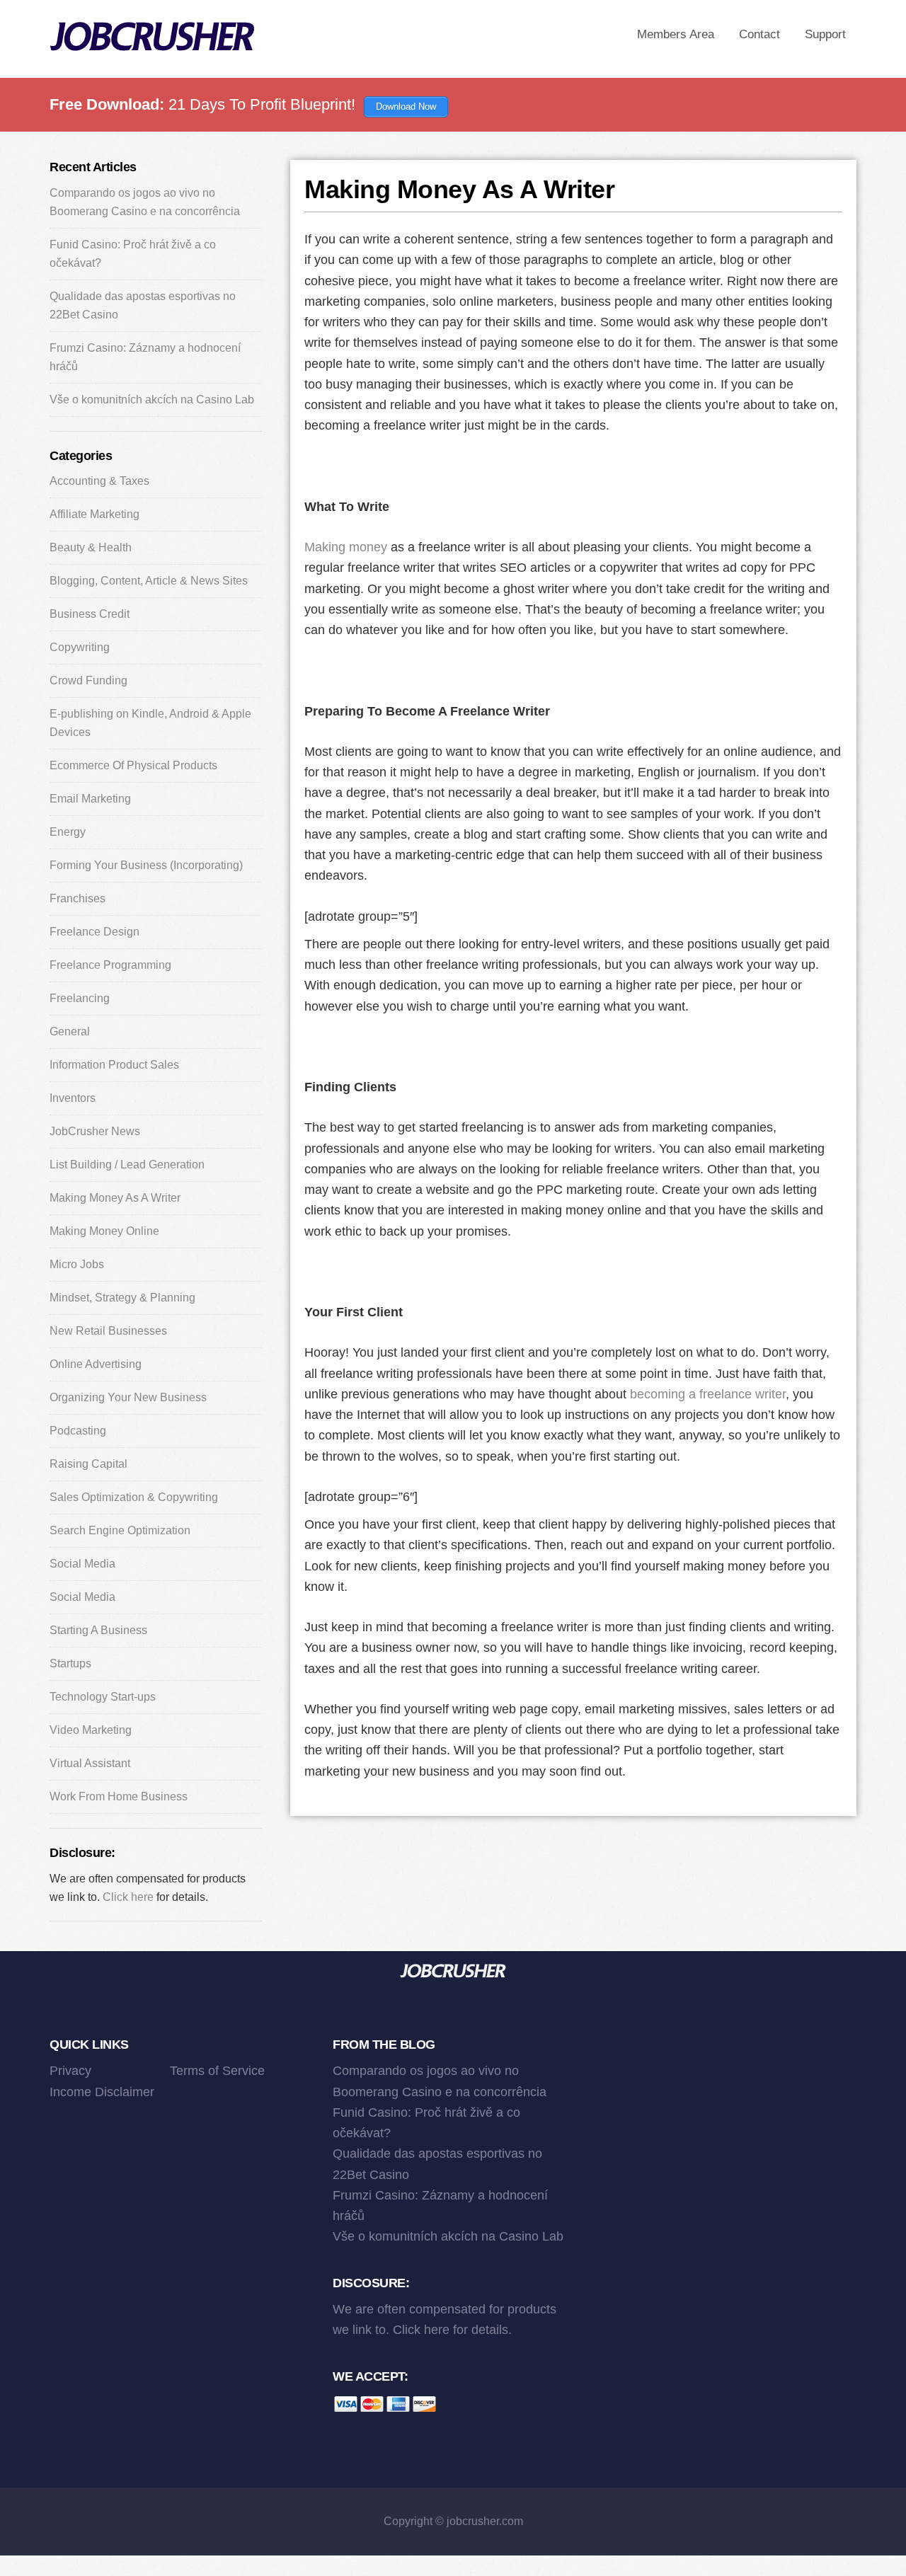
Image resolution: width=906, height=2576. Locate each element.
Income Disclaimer (102, 2092)
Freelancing (80, 998)
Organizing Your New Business (128, 1397)
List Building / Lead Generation (127, 1165)
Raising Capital (88, 1464)
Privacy (70, 2071)
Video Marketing (91, 1730)
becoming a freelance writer (708, 1394)
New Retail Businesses (108, 1331)
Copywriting (80, 647)
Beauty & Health (91, 547)
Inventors (73, 1098)
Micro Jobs (77, 1264)
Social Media (82, 1564)
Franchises (78, 898)
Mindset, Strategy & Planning (122, 1298)
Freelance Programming (110, 965)
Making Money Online (104, 1231)
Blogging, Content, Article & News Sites (149, 581)
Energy (68, 832)
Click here (128, 1897)
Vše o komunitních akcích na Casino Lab (152, 399)
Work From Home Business (119, 1796)
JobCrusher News (95, 1131)
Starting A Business (98, 1630)
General (70, 1031)
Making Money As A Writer (115, 1198)
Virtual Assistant (90, 1763)
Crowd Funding (88, 680)
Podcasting (78, 1431)
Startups (70, 1663)
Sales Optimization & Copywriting (134, 1497)
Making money (346, 547)
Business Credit (90, 614)
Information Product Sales (114, 1065)
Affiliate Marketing (94, 514)
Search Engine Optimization (120, 1530)
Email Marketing (90, 799)
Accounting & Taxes (99, 481)
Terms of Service (217, 2071)
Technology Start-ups (103, 1697)
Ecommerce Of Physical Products (133, 765)
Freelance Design (94, 932)
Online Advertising (96, 1364)
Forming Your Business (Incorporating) (146, 865)
